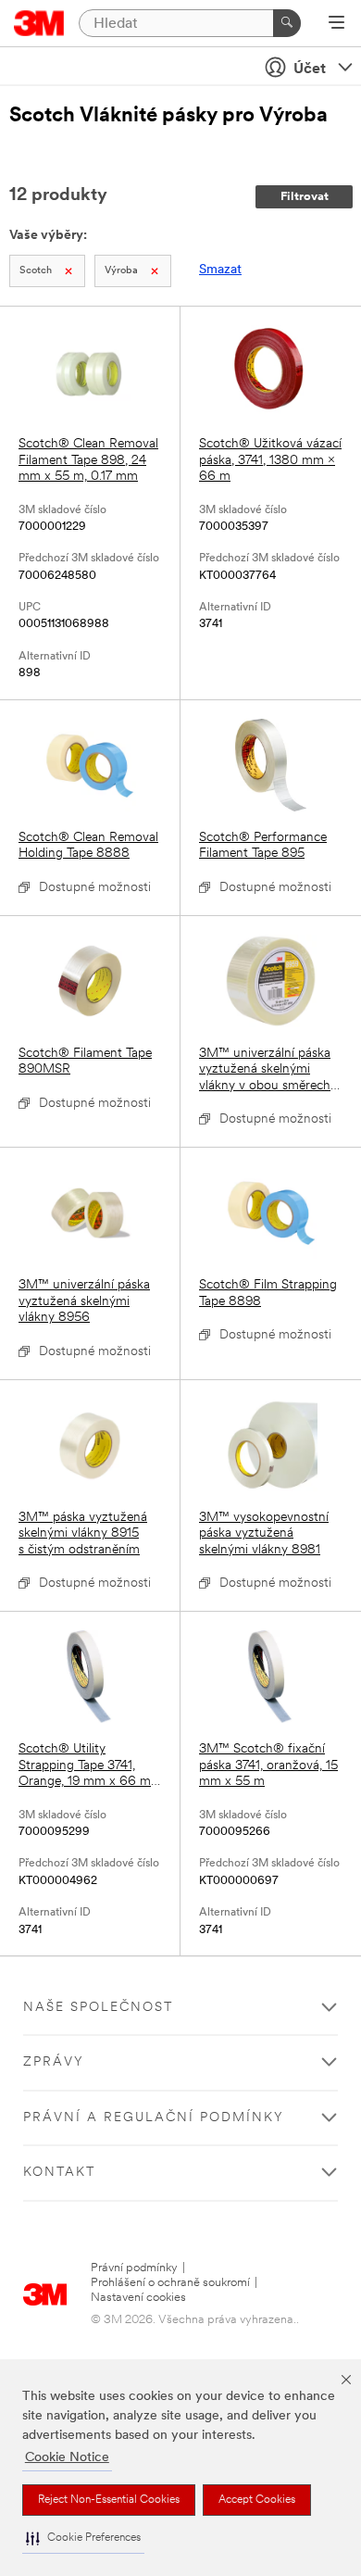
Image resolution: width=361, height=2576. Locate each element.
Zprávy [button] (54, 2062)
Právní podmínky (134, 2268)
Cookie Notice (67, 2458)
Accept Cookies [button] (257, 2500)
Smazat (220, 270)
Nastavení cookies (138, 2298)
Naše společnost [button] (98, 2008)
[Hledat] (287, 23)
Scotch (36, 271)
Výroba (121, 271)
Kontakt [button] (59, 2173)
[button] (83, 2538)
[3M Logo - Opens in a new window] (39, 23)
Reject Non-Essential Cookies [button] (109, 2500)
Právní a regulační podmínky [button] (154, 2118)
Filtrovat (305, 197)
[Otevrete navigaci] (336, 24)
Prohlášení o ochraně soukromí (170, 2283)
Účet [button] (310, 69)
